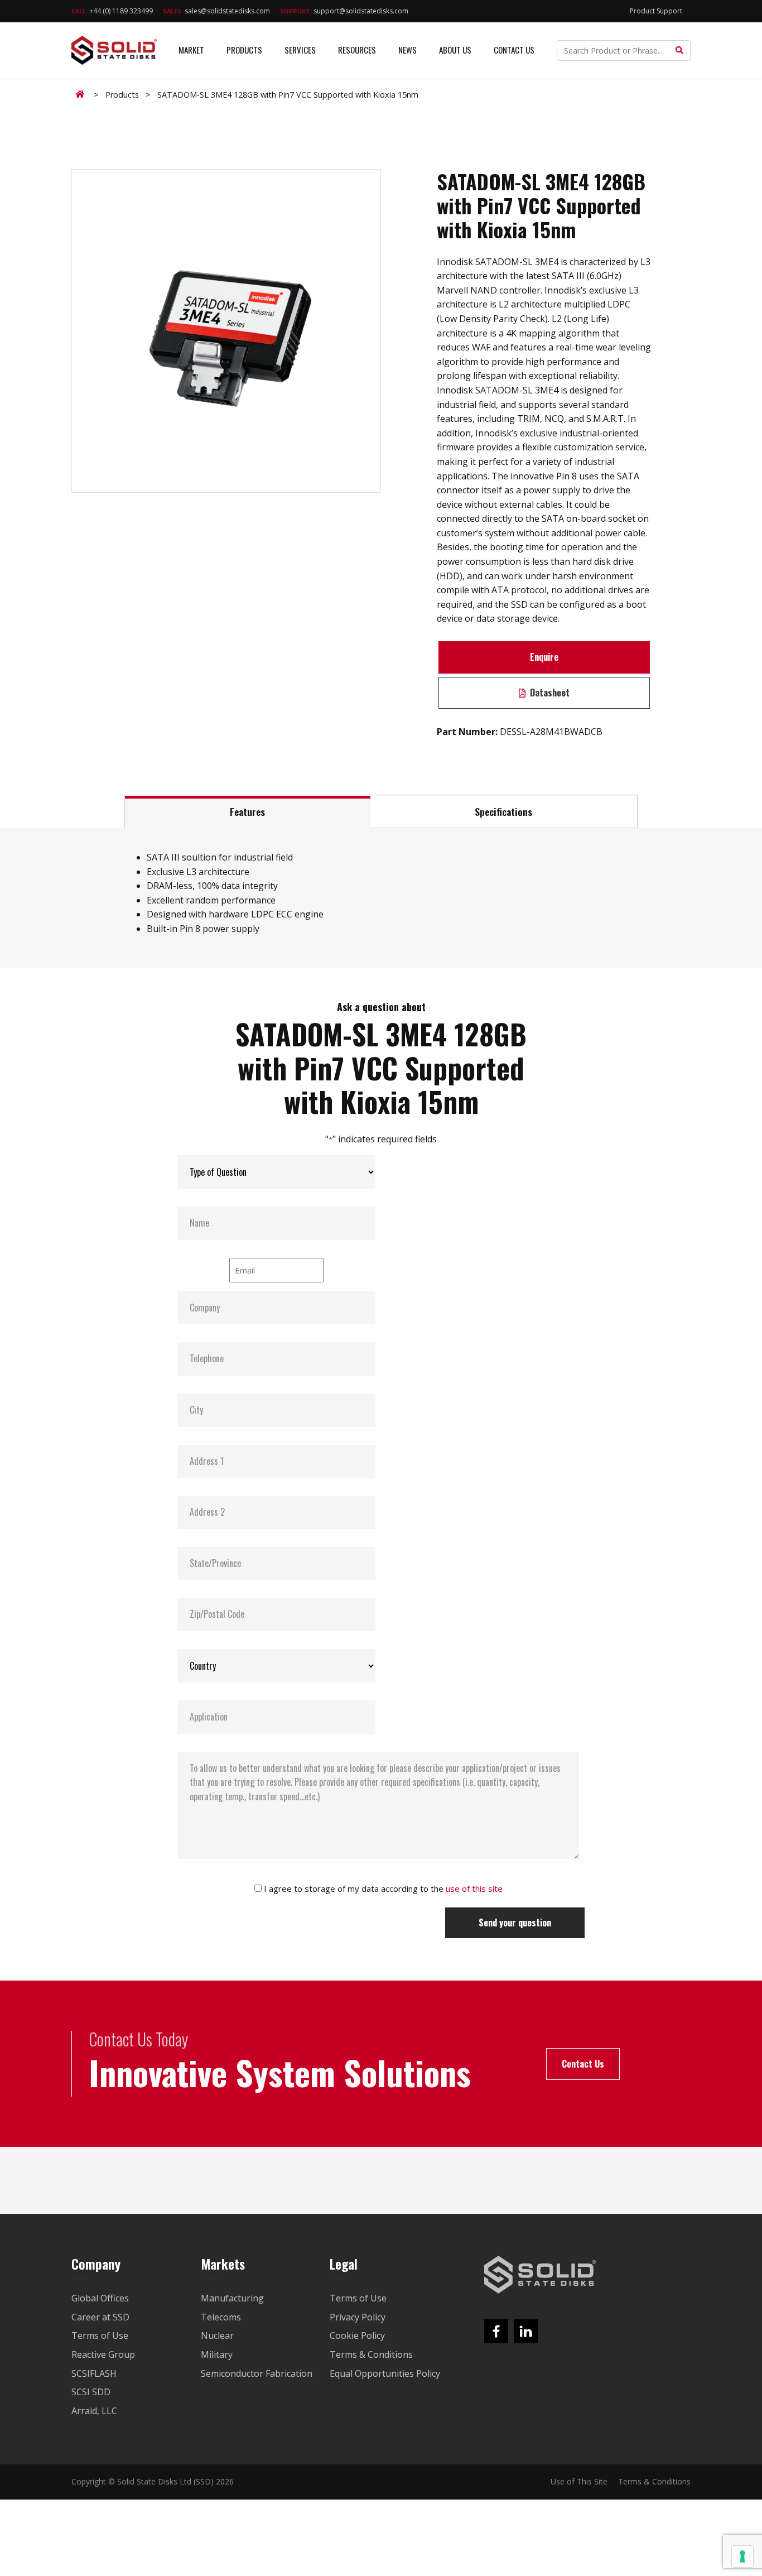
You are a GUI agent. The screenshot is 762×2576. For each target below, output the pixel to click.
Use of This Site (579, 2481)
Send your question (515, 1923)
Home (82, 94)
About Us (455, 50)
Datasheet (549, 693)
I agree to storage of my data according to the (383, 1888)
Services (300, 50)
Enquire (544, 657)
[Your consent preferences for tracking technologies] (742, 2556)
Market (191, 50)
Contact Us (514, 50)
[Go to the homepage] (540, 2275)
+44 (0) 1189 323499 (112, 11)
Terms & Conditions (654, 2481)
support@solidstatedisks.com (344, 11)
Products (244, 50)
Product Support (656, 11)
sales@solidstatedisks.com (216, 11)
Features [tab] (247, 811)
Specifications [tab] (503, 811)
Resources (357, 50)
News (407, 50)
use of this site (474, 1888)
